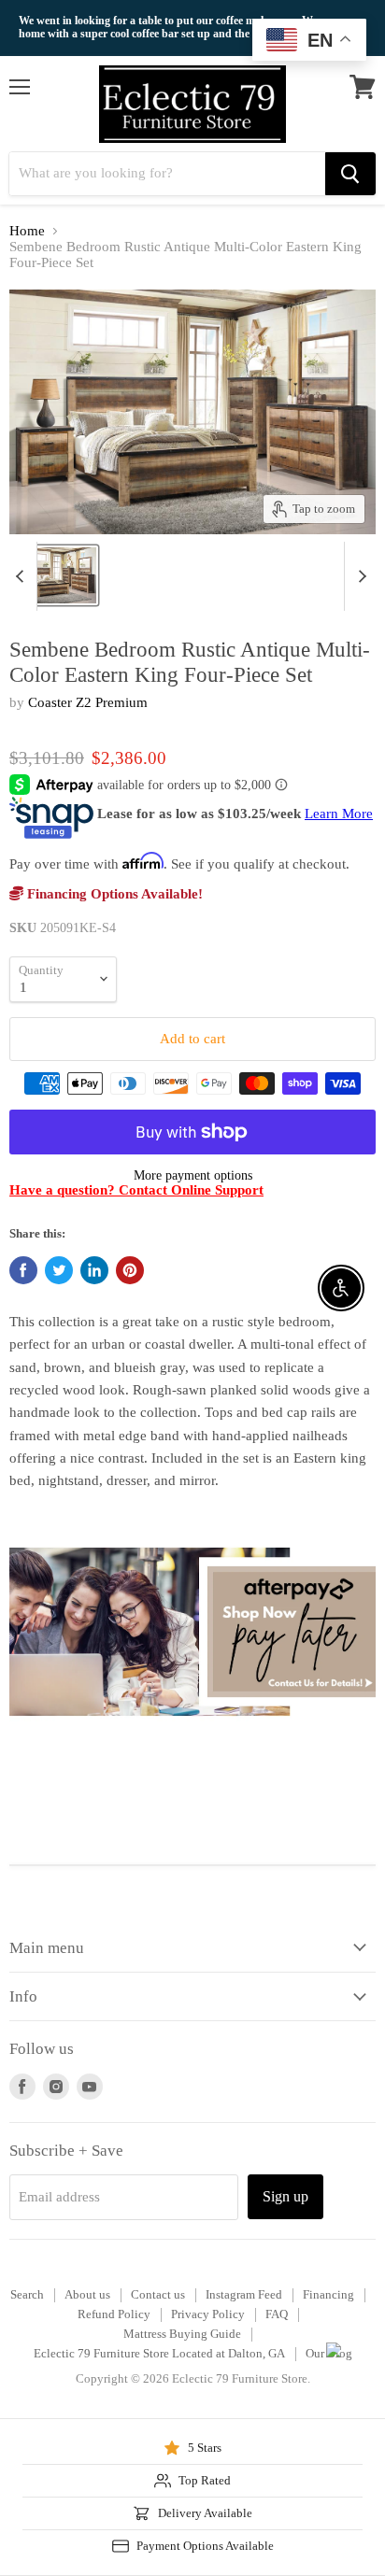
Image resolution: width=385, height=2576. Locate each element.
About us (87, 2294)
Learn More (339, 814)
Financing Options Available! (113, 894)
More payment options (193, 1175)
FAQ (277, 2314)
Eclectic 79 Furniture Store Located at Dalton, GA (159, 2353)
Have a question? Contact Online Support (136, 1190)
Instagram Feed (244, 2294)
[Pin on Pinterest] (130, 1270)
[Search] (350, 174)
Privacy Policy (208, 2314)
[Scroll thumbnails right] (359, 576)
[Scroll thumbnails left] (22, 576)
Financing (328, 2294)
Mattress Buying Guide (182, 2334)
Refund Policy (114, 2314)
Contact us (158, 2294)
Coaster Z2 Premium (88, 702)
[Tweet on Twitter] (59, 1270)
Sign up (285, 2196)
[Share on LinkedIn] (94, 1270)
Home (27, 231)
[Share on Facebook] (23, 1270)
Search (27, 2294)
